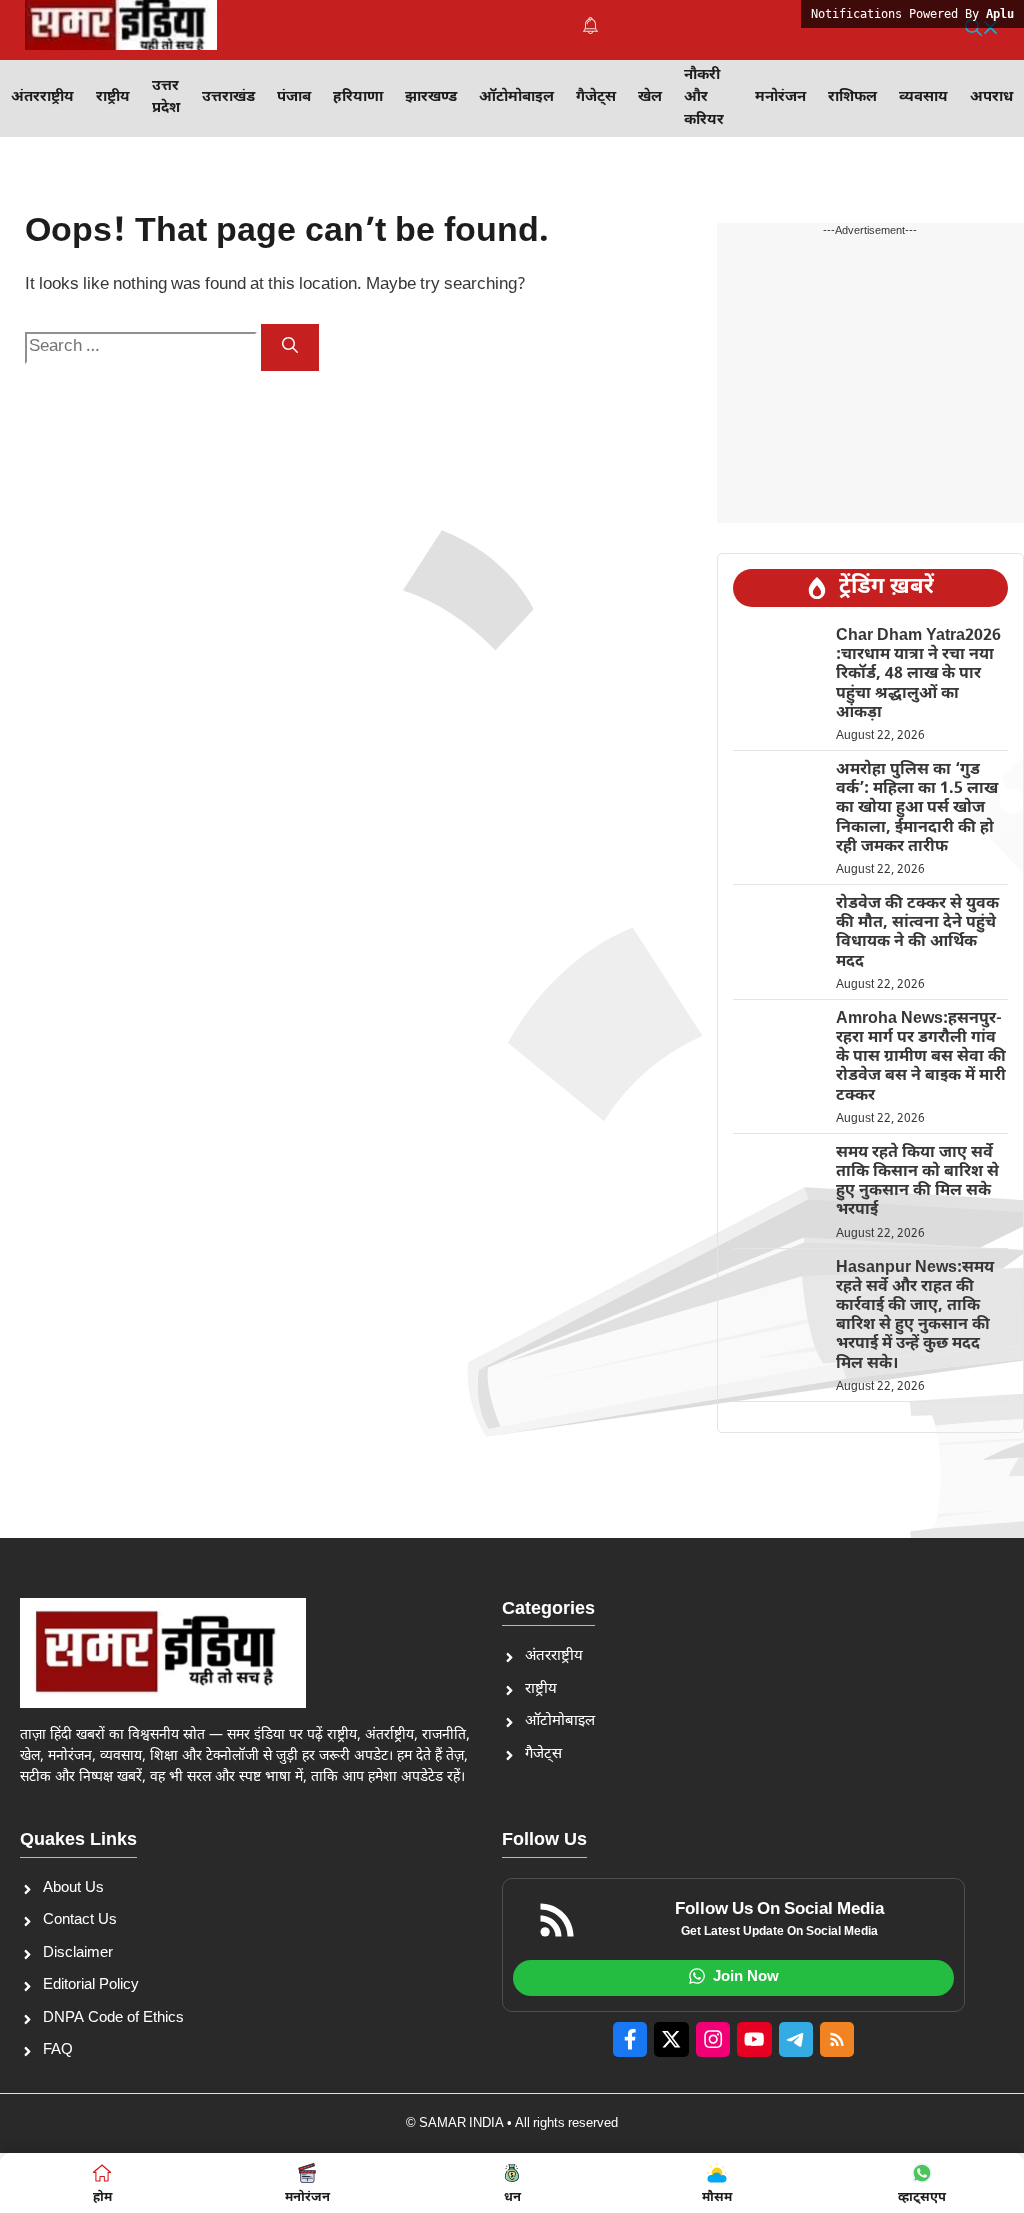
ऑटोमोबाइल (516, 97)
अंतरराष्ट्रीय (42, 97)
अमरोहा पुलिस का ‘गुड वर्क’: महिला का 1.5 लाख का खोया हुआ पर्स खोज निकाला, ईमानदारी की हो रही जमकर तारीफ (917, 809)
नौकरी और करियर (704, 98)
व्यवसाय (923, 97)
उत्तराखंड (228, 97)
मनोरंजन (780, 97)
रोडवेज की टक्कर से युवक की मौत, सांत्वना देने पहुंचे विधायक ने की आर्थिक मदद (917, 933)
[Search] (290, 347)
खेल (650, 97)
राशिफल (852, 97)
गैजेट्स (596, 97)
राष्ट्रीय (113, 97)
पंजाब (294, 97)
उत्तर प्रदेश (166, 98)
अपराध (991, 97)
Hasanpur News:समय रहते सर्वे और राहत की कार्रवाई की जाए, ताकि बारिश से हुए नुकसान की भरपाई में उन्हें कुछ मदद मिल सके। (915, 1316)
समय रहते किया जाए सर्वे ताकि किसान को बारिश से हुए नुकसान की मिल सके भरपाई (917, 1182)
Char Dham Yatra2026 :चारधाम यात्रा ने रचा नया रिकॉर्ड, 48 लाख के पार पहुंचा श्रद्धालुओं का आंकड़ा (918, 675)
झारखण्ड (431, 97)
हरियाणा (358, 97)
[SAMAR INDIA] (121, 30)
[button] (982, 30)
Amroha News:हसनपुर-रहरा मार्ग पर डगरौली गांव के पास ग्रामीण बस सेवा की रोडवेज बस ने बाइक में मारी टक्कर (921, 1058)
